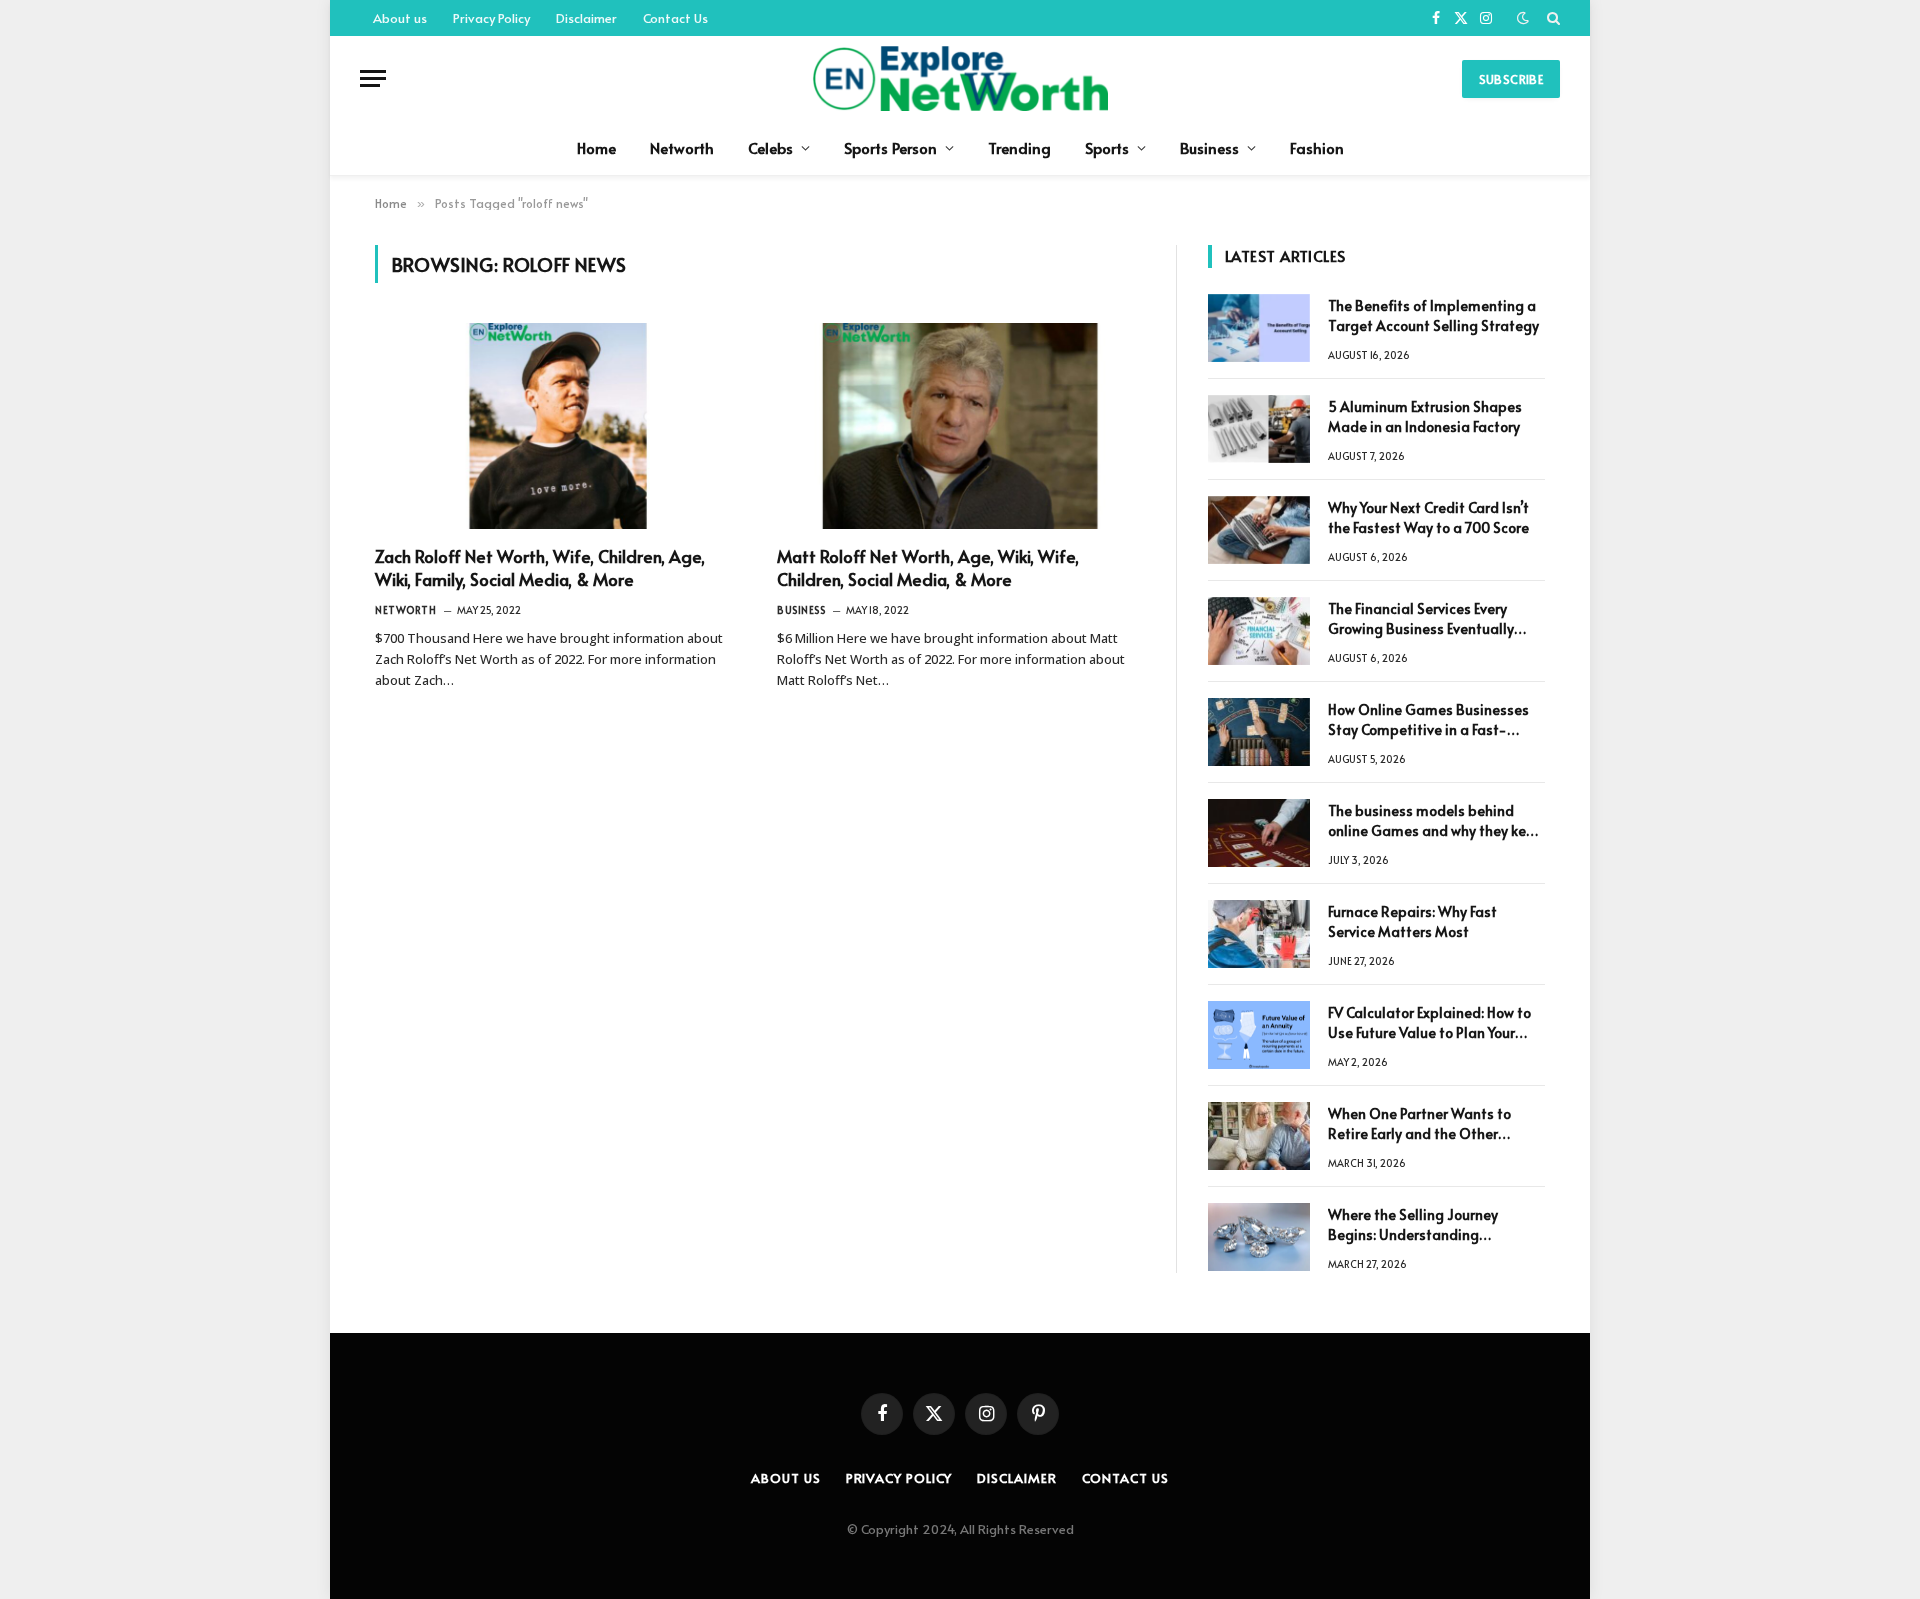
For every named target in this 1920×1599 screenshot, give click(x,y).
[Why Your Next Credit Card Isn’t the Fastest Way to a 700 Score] (1259, 530)
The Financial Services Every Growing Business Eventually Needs (1421, 619)
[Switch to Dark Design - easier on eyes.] (1523, 18)
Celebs (770, 147)
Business (1209, 147)
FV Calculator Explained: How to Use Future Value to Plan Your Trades (1429, 1023)
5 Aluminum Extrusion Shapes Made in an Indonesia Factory (1425, 416)
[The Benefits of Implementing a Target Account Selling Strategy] (1259, 328)
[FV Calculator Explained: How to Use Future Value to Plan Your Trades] (1259, 1035)
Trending (1019, 147)
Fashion (1317, 147)
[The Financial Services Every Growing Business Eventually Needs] (1259, 631)
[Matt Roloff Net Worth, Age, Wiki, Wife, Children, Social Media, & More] (960, 426)
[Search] (1551, 18)
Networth (682, 147)
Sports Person (890, 147)
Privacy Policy (491, 18)
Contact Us (675, 18)
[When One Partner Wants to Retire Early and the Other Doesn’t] (1259, 1136)
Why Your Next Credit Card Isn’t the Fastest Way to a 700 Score (1428, 517)
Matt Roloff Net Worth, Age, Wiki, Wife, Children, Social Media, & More (928, 568)
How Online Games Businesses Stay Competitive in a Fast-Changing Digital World (1428, 720)
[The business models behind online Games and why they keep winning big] (1259, 833)
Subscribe (1511, 79)
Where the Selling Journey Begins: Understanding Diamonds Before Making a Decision (1418, 1225)
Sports (1107, 147)
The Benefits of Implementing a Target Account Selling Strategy (1433, 315)
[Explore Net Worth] (959, 78)
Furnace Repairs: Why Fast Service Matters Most (1412, 921)
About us (400, 18)
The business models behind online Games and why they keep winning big (1435, 821)
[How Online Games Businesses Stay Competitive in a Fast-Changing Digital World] (1259, 732)
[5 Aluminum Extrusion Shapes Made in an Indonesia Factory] (1259, 429)
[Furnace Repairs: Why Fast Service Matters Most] (1259, 934)
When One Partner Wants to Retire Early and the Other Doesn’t (1419, 1124)
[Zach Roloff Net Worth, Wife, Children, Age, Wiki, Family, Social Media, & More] (558, 426)
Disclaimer (586, 18)
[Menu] (373, 78)
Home (596, 147)
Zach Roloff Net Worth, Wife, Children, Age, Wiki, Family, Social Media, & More (540, 568)
